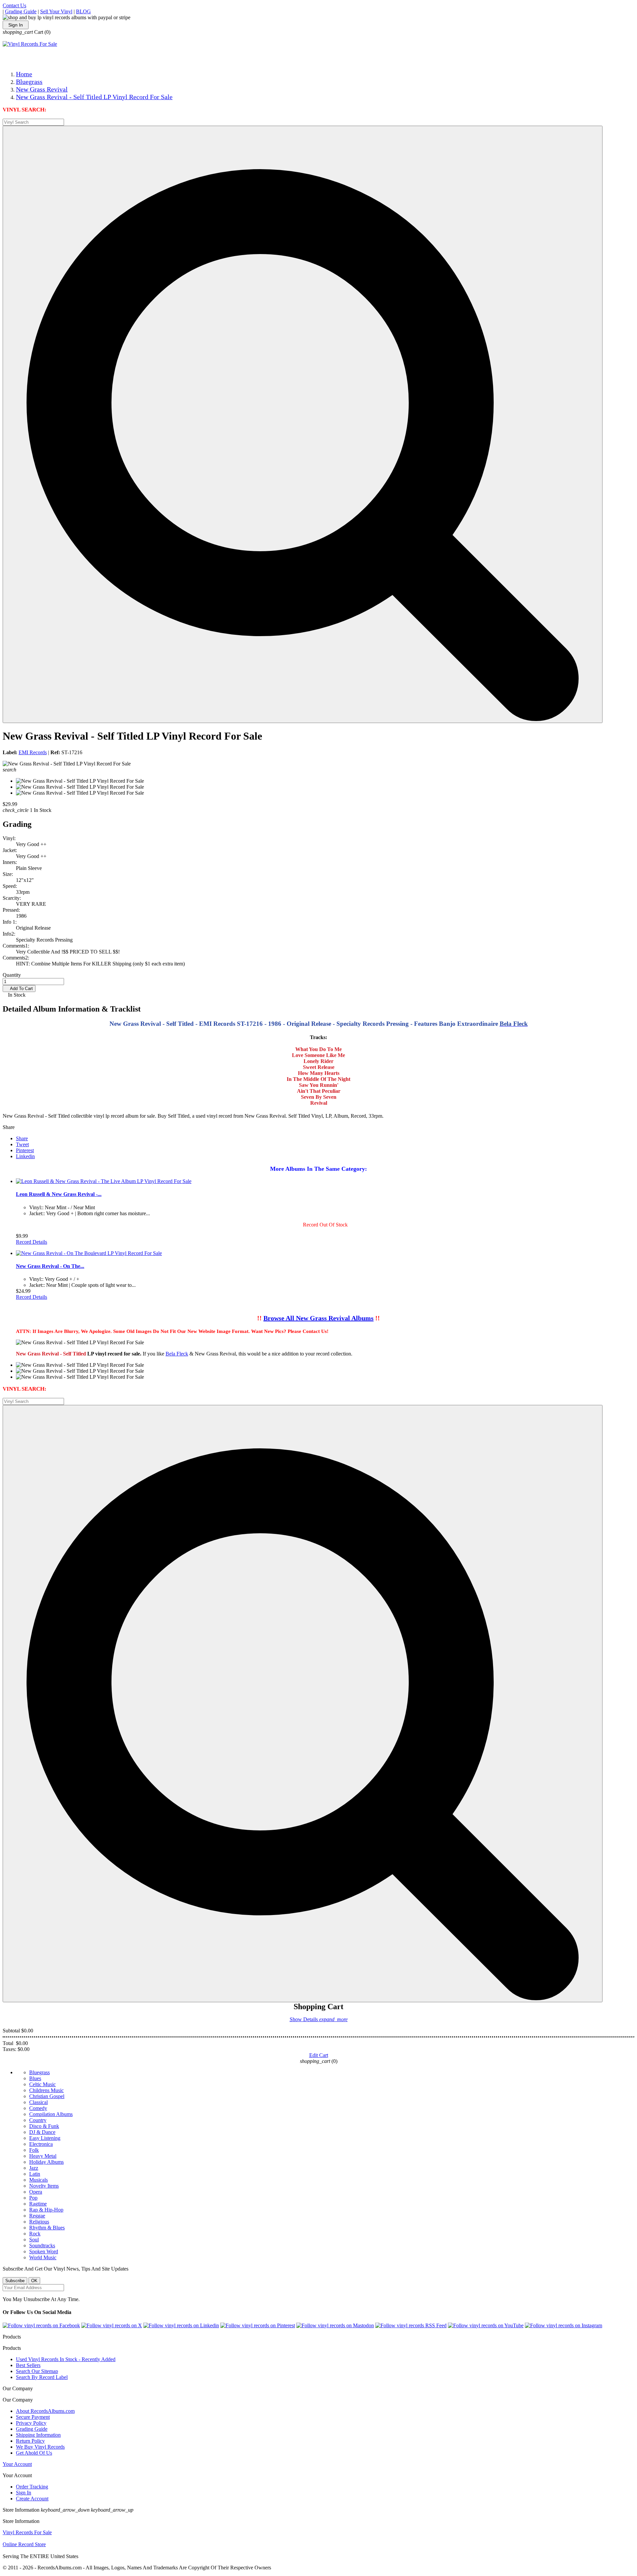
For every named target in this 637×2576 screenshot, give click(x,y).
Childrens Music (46, 2090)
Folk (34, 2150)
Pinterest (25, 1150)
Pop (33, 2198)
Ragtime (38, 2204)
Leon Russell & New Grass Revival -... (59, 1194)
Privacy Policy (31, 2423)
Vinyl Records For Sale (27, 2532)
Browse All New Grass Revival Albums (318, 1318)
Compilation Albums (51, 2114)
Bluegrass (39, 2072)
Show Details (319, 2019)
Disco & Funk (44, 2126)
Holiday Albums (46, 2162)
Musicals (38, 2180)
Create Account (32, 2499)
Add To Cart (19, 989)
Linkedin (25, 1156)
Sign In (16, 25)
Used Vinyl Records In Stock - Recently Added (66, 2359)
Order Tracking (32, 2487)
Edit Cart (319, 2055)
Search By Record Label (42, 2377)
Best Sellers (28, 2365)
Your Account (17, 2464)
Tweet (22, 1144)
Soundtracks (42, 2246)
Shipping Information (38, 2435)
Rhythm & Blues (47, 2228)
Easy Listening (45, 2138)
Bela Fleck (177, 1354)
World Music (43, 2257)
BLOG (83, 11)
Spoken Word (44, 2251)
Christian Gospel (47, 2096)
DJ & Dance (42, 2132)
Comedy (38, 2108)
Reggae (37, 2216)
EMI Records (33, 752)
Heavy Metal (43, 2156)
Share (22, 1138)
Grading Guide (21, 11)
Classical (38, 2102)
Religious (39, 2222)
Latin (35, 2174)
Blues (35, 2078)
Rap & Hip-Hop (46, 2210)
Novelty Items (44, 2186)
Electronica (41, 2144)
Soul (34, 2240)
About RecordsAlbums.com (45, 2411)
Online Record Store (24, 2544)
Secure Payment (33, 2417)
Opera (36, 2192)
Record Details (32, 1242)
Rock (35, 2234)
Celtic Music (42, 2084)
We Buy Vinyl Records (40, 2447)
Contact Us (14, 5)
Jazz (34, 2168)
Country (38, 2120)
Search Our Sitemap (37, 2371)
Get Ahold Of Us (34, 2453)
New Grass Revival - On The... (50, 1266)
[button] (303, 424)
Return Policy (30, 2441)
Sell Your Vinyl (56, 11)
